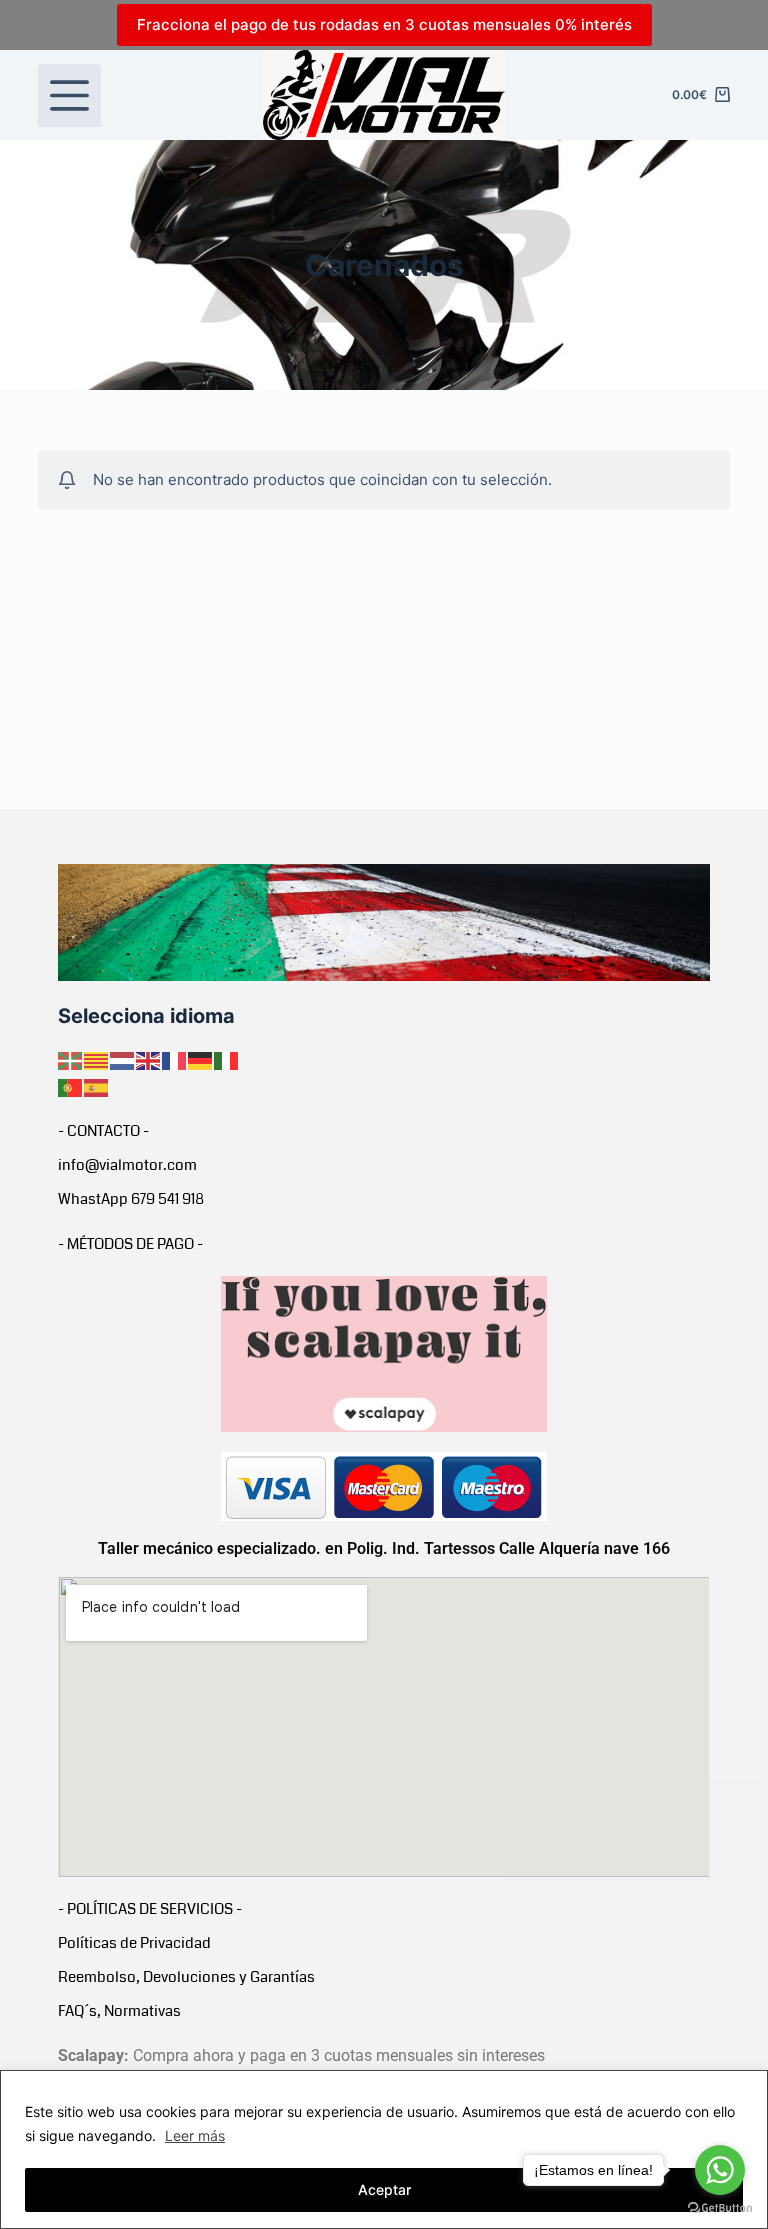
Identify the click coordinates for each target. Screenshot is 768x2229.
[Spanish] (97, 1086)
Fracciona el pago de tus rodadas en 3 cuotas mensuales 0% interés (384, 24)
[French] (175, 1060)
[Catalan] (97, 1060)
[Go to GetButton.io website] (720, 2208)
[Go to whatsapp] (720, 2170)
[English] (149, 1060)
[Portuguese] (71, 1086)
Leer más (195, 2135)
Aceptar (384, 2189)
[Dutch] (123, 1060)
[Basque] (71, 1060)
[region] (384, 2149)
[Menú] (69, 95)
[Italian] (227, 1060)
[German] (201, 1060)
